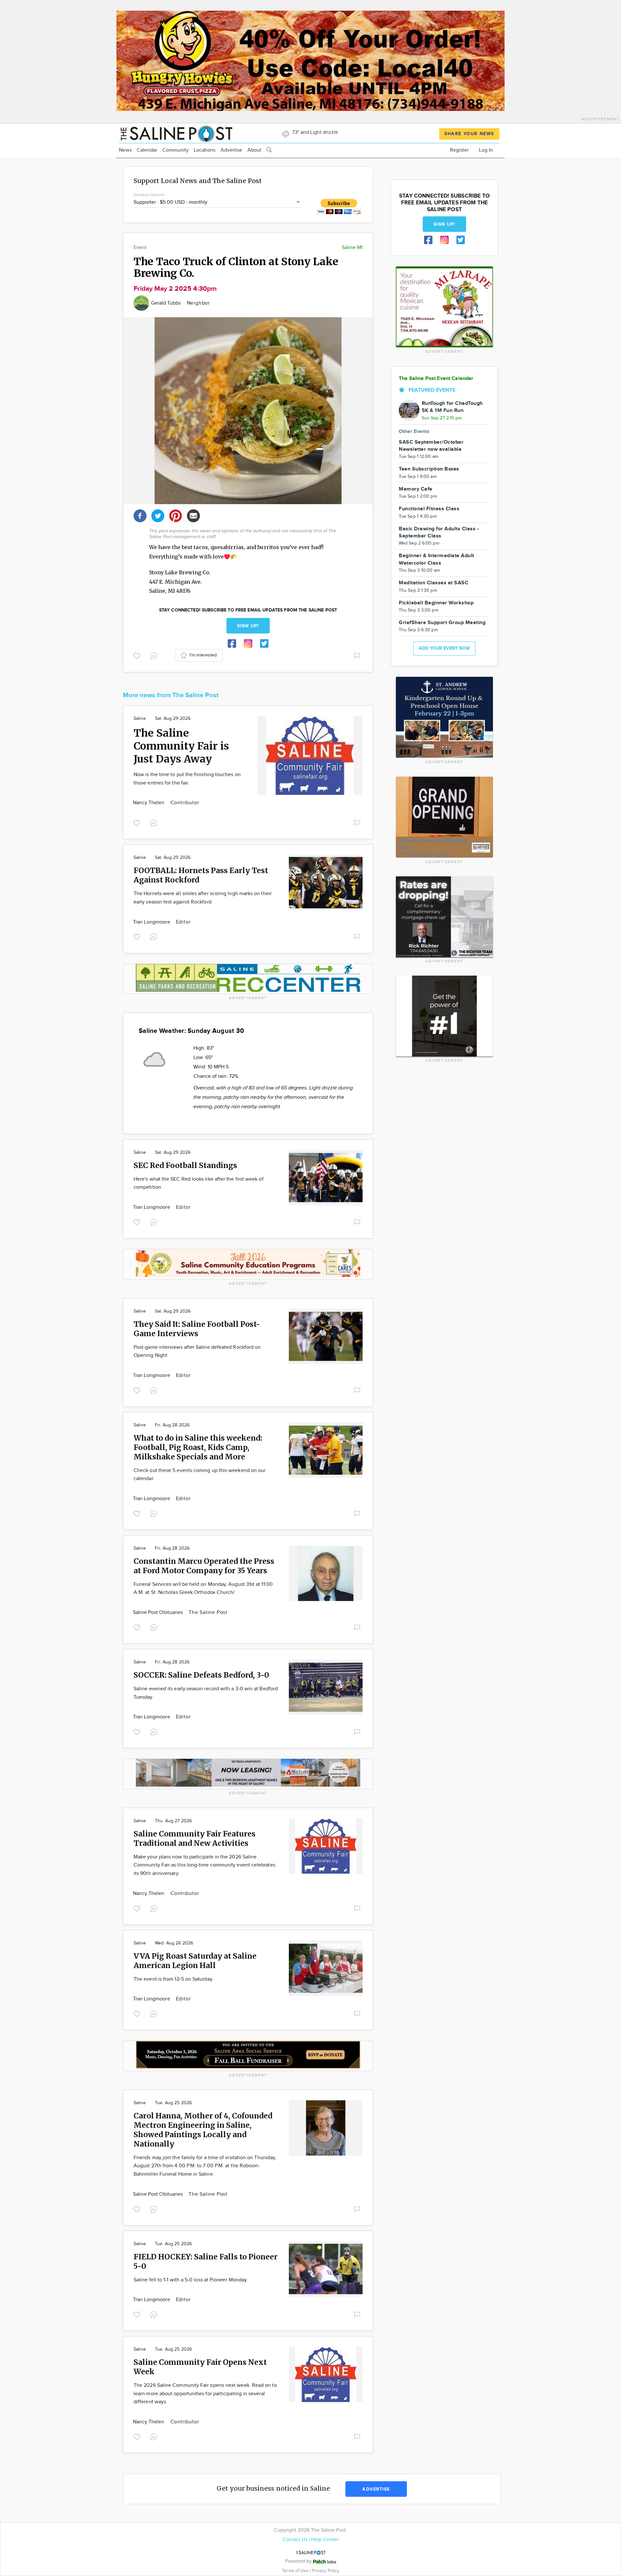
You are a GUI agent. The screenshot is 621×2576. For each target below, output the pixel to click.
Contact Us (295, 2540)
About (254, 150)
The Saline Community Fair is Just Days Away (181, 746)
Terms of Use (296, 2571)
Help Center (325, 2540)
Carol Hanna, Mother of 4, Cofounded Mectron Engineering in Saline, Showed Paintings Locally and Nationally (203, 2130)
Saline (140, 719)
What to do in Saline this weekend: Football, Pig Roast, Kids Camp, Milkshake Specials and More (198, 1447)
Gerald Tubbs (167, 303)
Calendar (147, 150)
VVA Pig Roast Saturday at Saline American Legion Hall (195, 1961)
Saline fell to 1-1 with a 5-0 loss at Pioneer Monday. (191, 2280)
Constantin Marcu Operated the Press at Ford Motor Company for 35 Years (204, 1566)
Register (459, 150)
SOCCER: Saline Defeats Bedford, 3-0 (201, 1675)
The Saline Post (208, 1613)
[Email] (193, 515)
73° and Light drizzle (314, 132)
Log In (486, 150)
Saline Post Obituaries (158, 1613)
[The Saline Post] (176, 133)
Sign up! (248, 626)
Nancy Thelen (149, 803)
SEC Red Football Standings (185, 1165)
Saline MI (352, 248)
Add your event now (444, 648)
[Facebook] (140, 515)
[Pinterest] (176, 515)
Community (175, 150)
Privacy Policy (326, 2571)
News (125, 150)
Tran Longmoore (152, 922)
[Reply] (155, 655)
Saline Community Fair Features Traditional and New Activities (195, 1838)
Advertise (231, 150)
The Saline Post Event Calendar (436, 379)
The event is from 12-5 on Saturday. (174, 1979)
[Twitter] (158, 515)
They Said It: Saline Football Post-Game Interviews (197, 1329)
